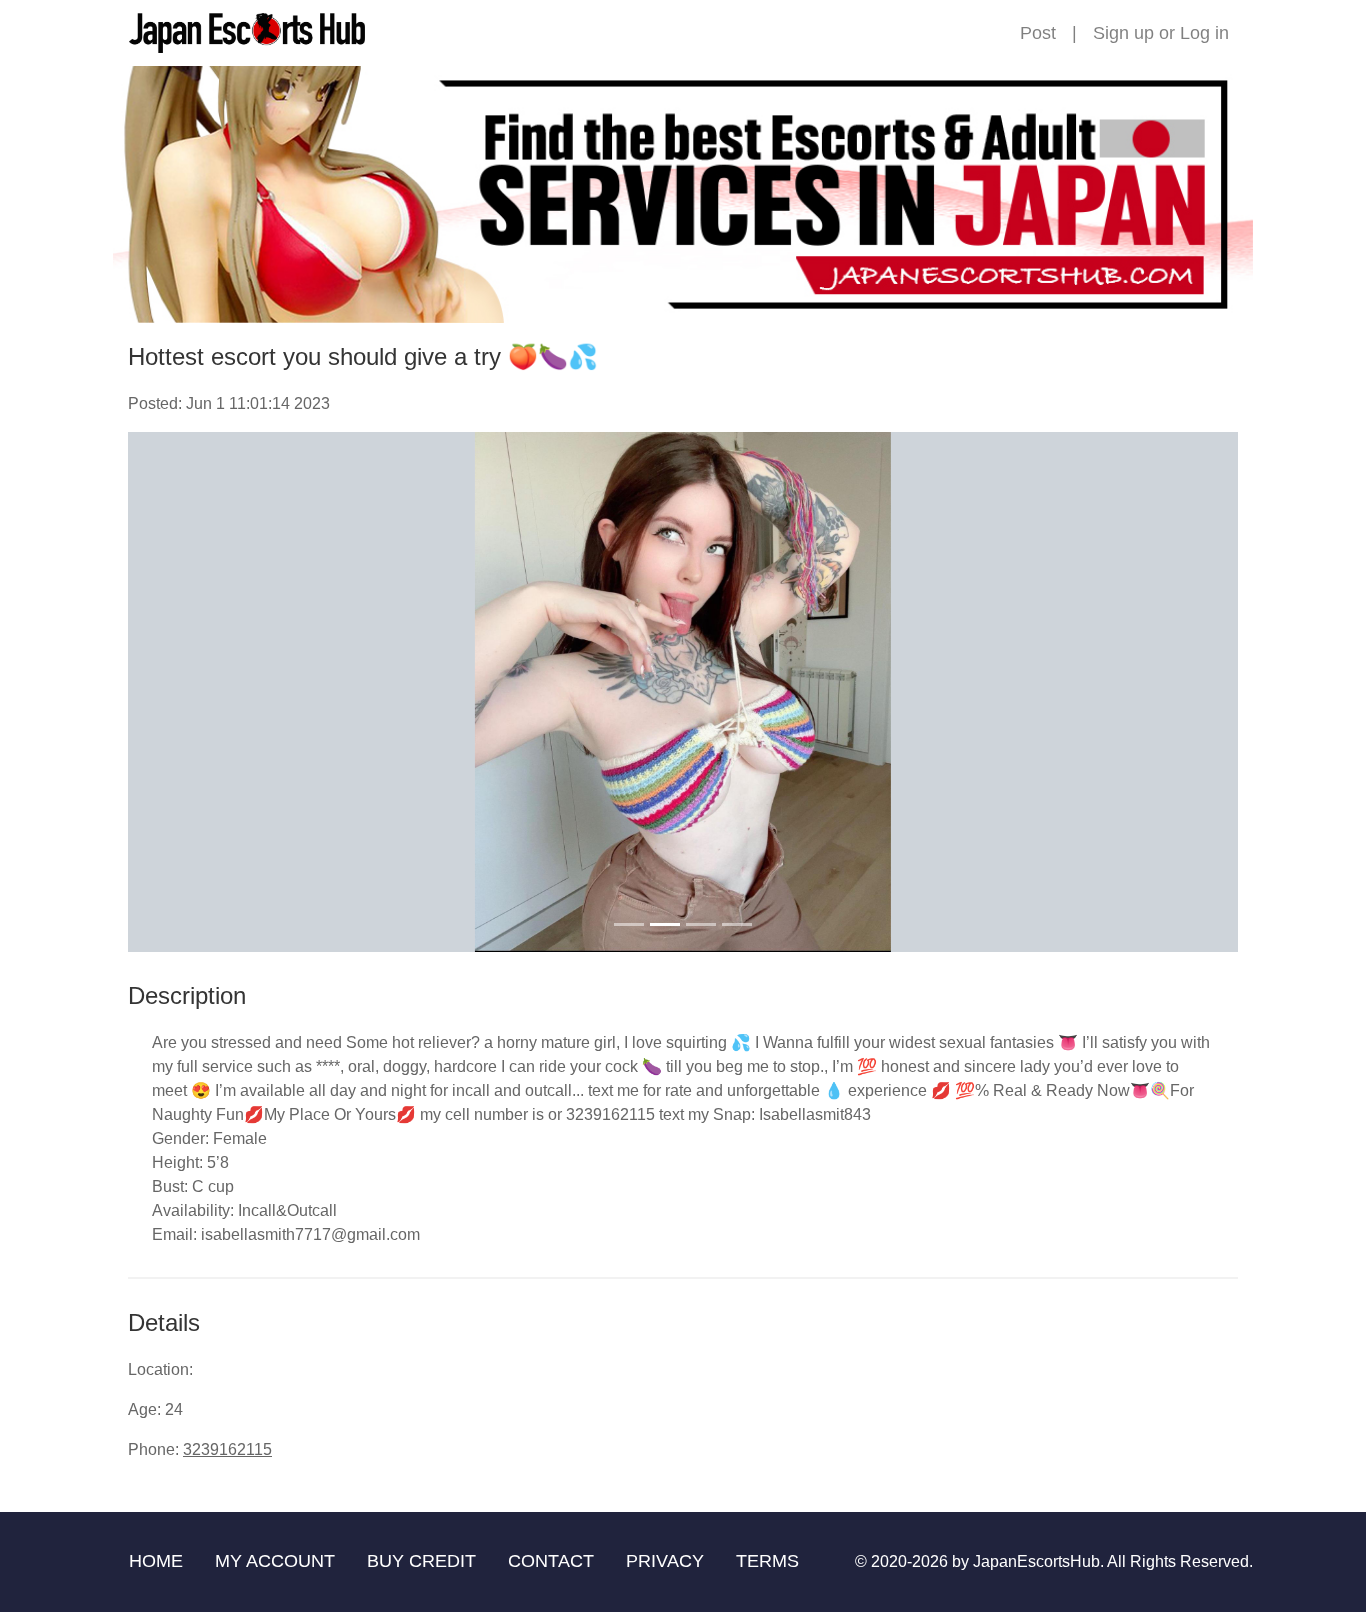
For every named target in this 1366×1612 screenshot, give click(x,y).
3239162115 (227, 1449)
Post (1038, 33)
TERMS (767, 1561)
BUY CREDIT (421, 1561)
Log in (1204, 33)
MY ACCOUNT (275, 1561)
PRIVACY (665, 1561)
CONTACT (551, 1561)
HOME (156, 1561)
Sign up (1123, 33)
